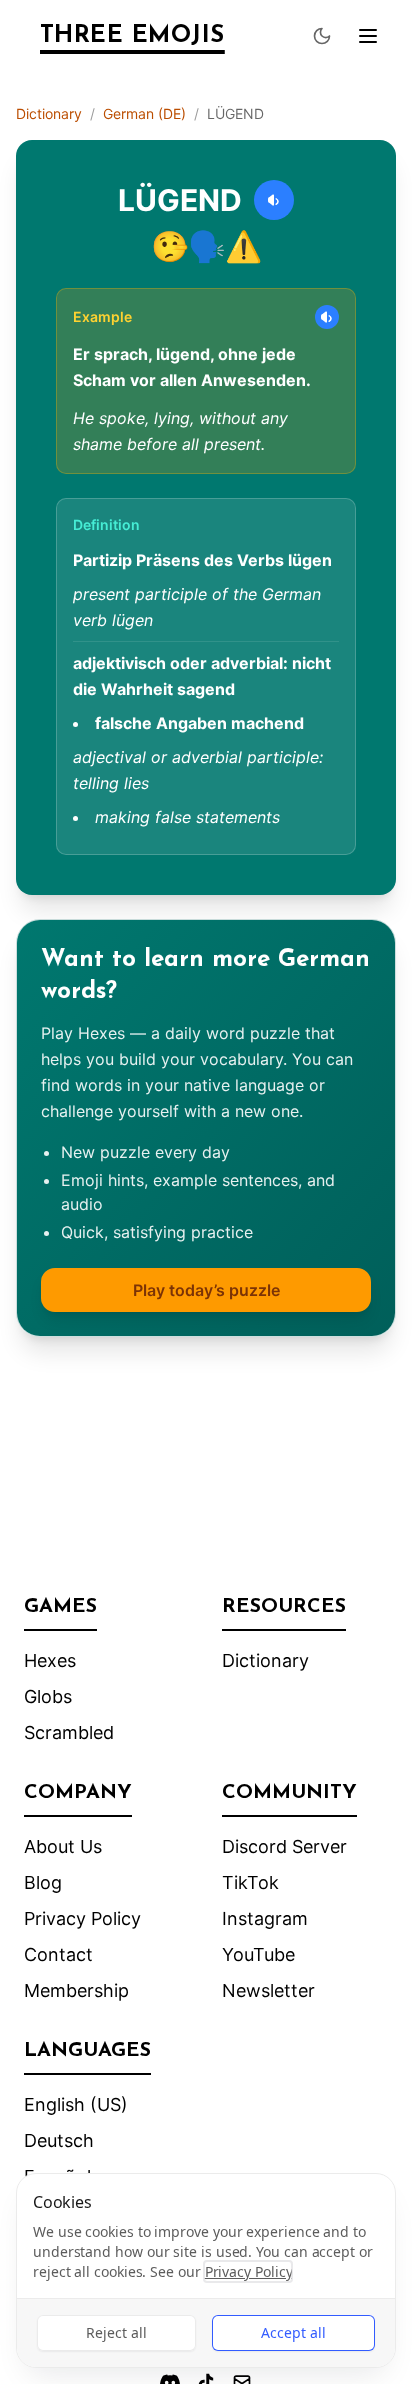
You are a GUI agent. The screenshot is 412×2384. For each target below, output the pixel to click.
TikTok (250, 1882)
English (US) (76, 2104)
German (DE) (144, 113)
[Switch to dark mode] (322, 36)
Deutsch (59, 2140)
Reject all (116, 2332)
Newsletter (268, 1990)
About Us (63, 1846)
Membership (76, 1990)
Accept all (293, 2332)
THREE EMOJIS (132, 36)
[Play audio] (274, 200)
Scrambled (69, 1732)
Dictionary (49, 113)
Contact (58, 1954)
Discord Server (284, 1846)
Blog (43, 1882)
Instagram (265, 1918)
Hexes (50, 1660)
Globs (48, 1696)
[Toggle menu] (368, 36)
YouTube (258, 1954)
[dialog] (206, 2270)
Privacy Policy (82, 1918)
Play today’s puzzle (206, 1290)
